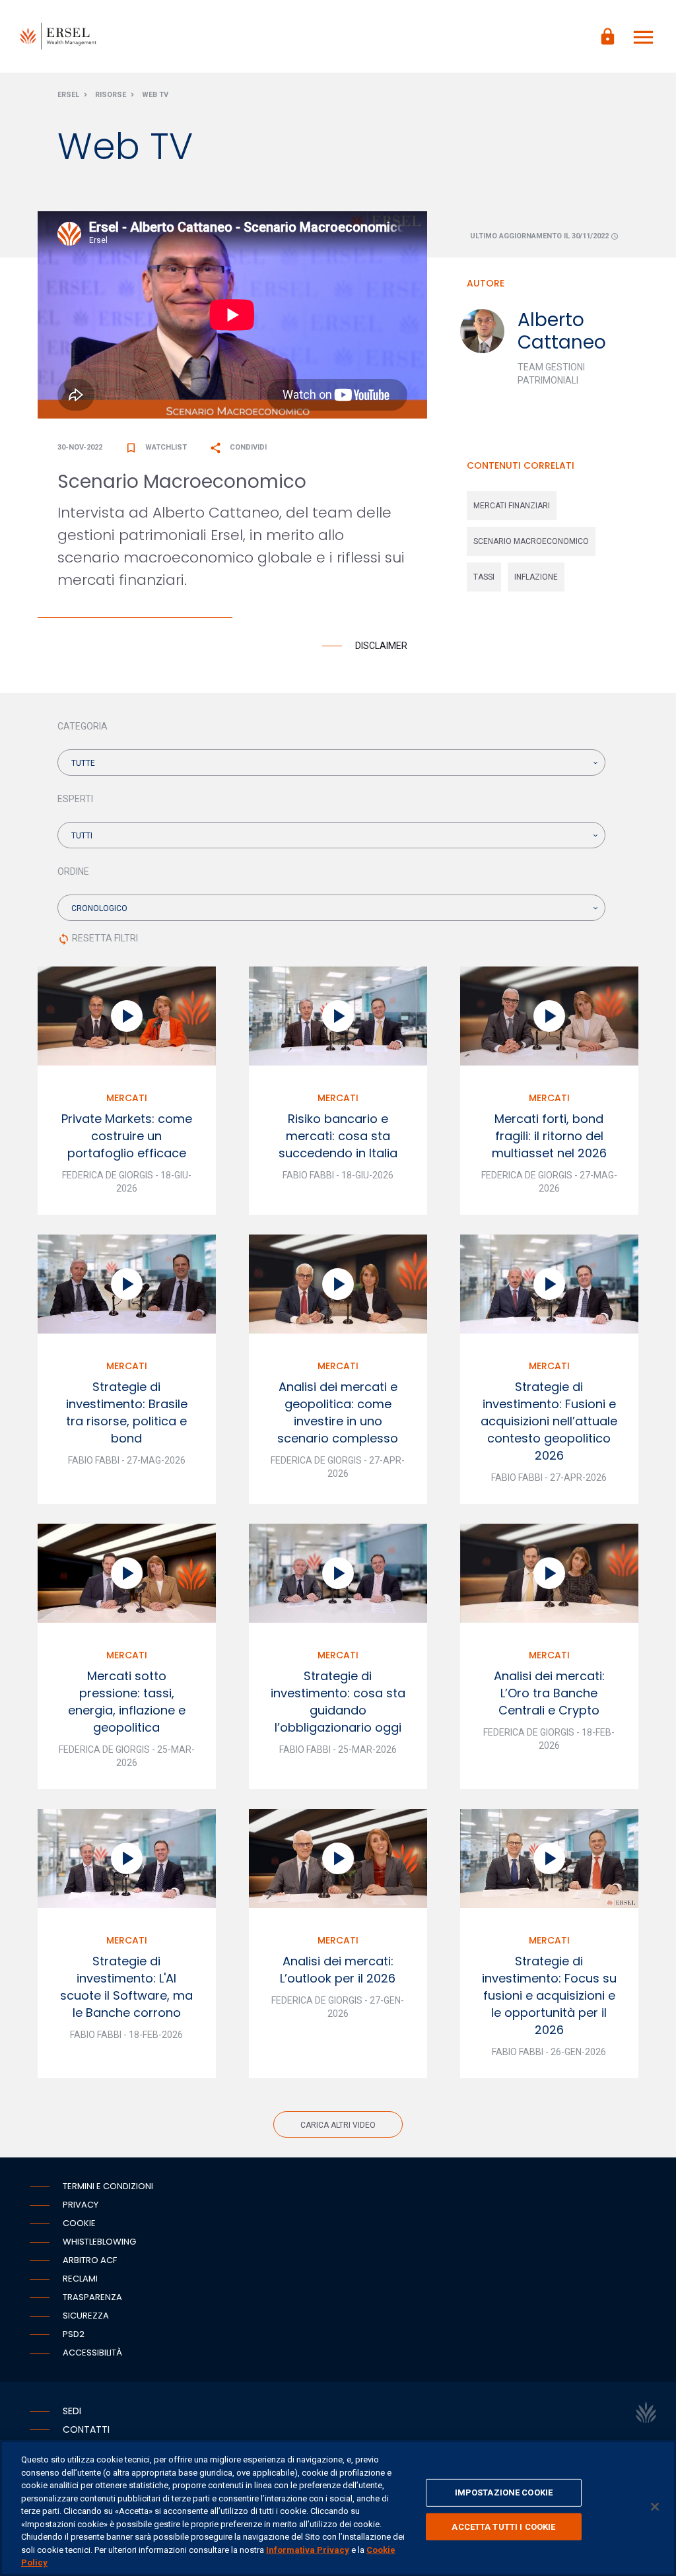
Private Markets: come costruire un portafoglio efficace (127, 1136)
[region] (338, 2508)
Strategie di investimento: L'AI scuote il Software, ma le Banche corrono (126, 1987)
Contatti (86, 2429)
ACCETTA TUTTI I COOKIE (503, 2527)
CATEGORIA (83, 726)
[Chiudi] (655, 2507)
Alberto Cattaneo (562, 331)
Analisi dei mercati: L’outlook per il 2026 (338, 1970)
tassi (484, 577)
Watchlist (156, 447)
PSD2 (74, 2334)
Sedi (72, 2411)
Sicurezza (86, 2316)
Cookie (79, 2223)
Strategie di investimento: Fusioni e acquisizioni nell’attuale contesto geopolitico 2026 (549, 1421)
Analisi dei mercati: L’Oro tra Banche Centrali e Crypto (549, 1693)
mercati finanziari (512, 506)
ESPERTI (75, 799)
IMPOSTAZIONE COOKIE (504, 2492)
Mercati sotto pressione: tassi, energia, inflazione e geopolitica (127, 1702)
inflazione (536, 577)
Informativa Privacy (308, 2550)
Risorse (111, 95)
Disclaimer (381, 646)
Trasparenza (92, 2297)
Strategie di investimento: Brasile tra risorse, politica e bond (127, 1412)
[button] (331, 763)
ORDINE (73, 871)
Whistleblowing (99, 2242)
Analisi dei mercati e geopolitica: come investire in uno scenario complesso (338, 1412)
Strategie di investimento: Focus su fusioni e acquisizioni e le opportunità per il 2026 (549, 1995)
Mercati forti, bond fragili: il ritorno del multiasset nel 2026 (549, 1136)
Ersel (68, 95)
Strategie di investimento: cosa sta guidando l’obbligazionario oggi (338, 1702)
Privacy (81, 2205)
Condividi (238, 447)
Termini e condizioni (108, 2186)
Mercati (127, 1098)
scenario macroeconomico (531, 541)
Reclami (80, 2279)
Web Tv (155, 95)
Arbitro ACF (90, 2260)
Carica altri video (338, 2125)
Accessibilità (92, 2353)
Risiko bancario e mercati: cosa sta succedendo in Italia (338, 1136)
